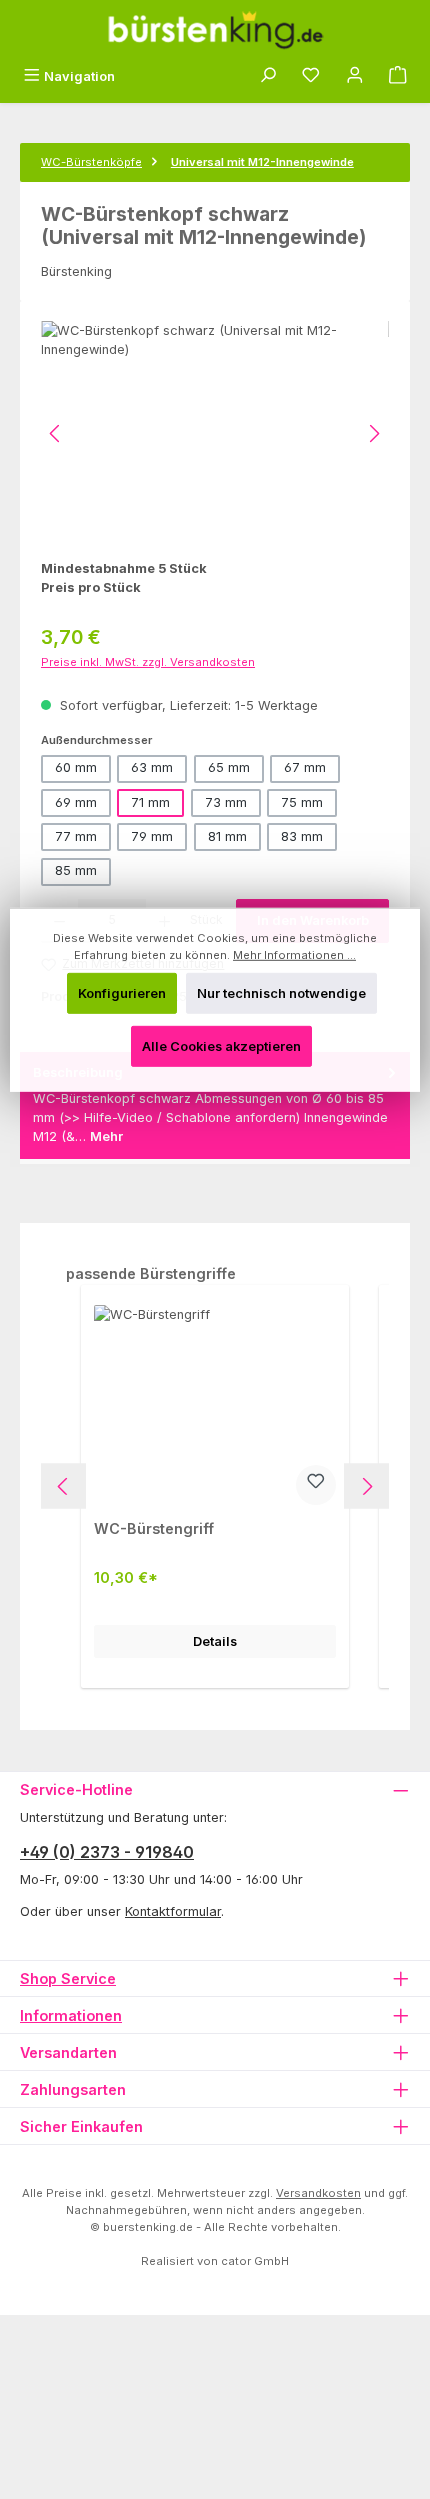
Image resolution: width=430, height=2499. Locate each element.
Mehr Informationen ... (294, 955)
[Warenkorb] (398, 76)
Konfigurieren (122, 993)
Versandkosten (318, 2193)
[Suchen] (268, 76)
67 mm (305, 767)
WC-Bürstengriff (154, 1528)
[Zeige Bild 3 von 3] (181, 526)
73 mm (226, 802)
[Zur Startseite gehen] (215, 30)
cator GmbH (255, 2261)
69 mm (76, 802)
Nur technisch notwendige (281, 993)
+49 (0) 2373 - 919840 (107, 1852)
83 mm (302, 836)
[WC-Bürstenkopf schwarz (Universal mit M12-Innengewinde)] (215, 433)
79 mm (152, 836)
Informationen (71, 2015)
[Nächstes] (374, 433)
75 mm (302, 802)
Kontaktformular (173, 1911)
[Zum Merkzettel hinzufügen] (316, 1485)
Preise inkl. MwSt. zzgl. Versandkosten (148, 662)
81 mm (227, 836)
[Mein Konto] (355, 76)
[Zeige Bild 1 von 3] (93, 526)
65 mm (229, 767)
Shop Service (68, 1978)
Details (215, 1641)
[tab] (215, 1105)
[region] (215, 433)
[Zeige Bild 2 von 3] (137, 526)
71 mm (150, 802)
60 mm (76, 767)
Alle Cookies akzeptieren (221, 1046)
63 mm (152, 767)
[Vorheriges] (56, 433)
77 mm (76, 836)
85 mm (76, 870)
